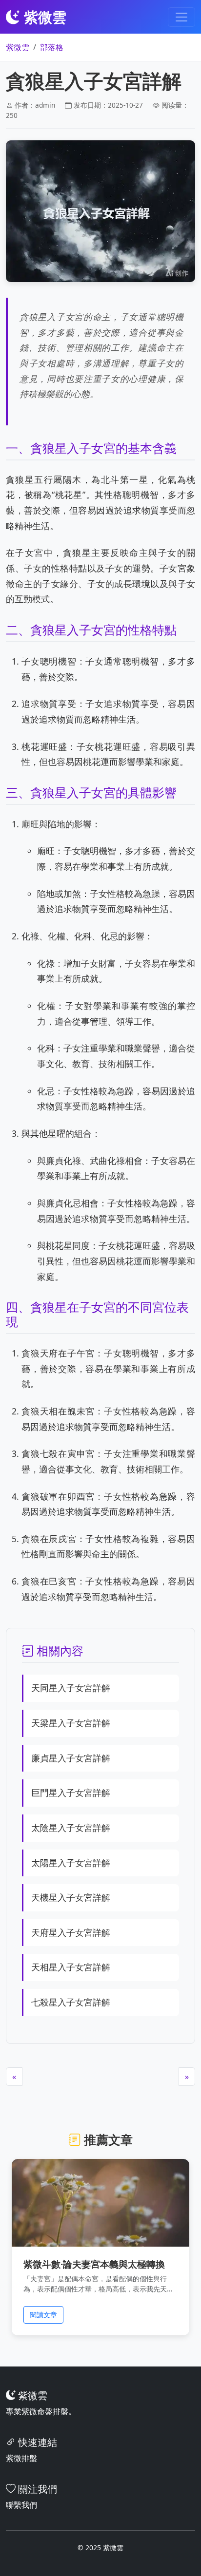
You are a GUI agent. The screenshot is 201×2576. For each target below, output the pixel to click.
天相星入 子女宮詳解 (71, 1967)
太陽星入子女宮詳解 (71, 1863)
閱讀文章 (43, 2315)
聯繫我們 (21, 2505)
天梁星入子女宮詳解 (71, 1723)
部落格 (52, 47)
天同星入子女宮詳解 (71, 1688)
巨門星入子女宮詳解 (71, 1793)
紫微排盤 (21, 2458)
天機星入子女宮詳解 (71, 1897)
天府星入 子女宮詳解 (71, 1932)
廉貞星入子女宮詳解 (71, 1758)
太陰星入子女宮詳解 (71, 1828)
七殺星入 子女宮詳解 (71, 2002)
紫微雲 (18, 47)
